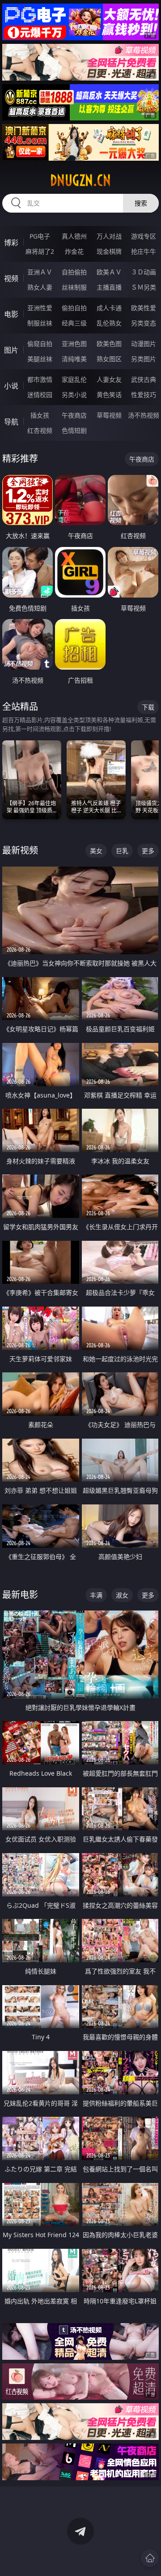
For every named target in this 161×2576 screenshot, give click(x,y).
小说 (11, 386)
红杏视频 (40, 430)
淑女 (122, 1595)
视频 (11, 278)
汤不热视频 (144, 415)
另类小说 (74, 395)
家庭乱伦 (74, 379)
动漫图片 (144, 344)
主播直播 (109, 287)
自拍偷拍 (74, 272)
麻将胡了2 (40, 251)
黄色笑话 (109, 395)
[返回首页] (150, 2558)
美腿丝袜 (40, 359)
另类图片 (144, 359)
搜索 (141, 203)
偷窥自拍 (40, 344)
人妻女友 (109, 379)
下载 (148, 707)
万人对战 (109, 236)
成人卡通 (109, 308)
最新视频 (20, 850)
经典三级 (74, 323)
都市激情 (40, 379)
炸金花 (74, 251)
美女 (96, 851)
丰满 (96, 1595)
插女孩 (40, 415)
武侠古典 (144, 379)
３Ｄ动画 (144, 272)
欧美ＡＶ (109, 272)
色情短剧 (74, 430)
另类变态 (144, 323)
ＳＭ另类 (144, 287)
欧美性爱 (144, 308)
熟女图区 (109, 359)
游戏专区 (144, 236)
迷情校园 (40, 395)
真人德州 (74, 236)
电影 (11, 314)
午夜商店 (74, 415)
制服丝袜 (40, 323)
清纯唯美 (74, 359)
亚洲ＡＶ (40, 272)
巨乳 (122, 851)
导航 (11, 422)
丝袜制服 (74, 287)
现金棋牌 (109, 251)
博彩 (11, 243)
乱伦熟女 (109, 323)
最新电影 (20, 1595)
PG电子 (40, 236)
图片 (11, 350)
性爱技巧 (144, 395)
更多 (148, 851)
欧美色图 (109, 344)
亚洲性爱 (40, 308)
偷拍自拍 (74, 308)
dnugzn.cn (80, 180)
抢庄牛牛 (144, 251)
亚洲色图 (74, 344)
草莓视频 (109, 415)
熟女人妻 (40, 287)
